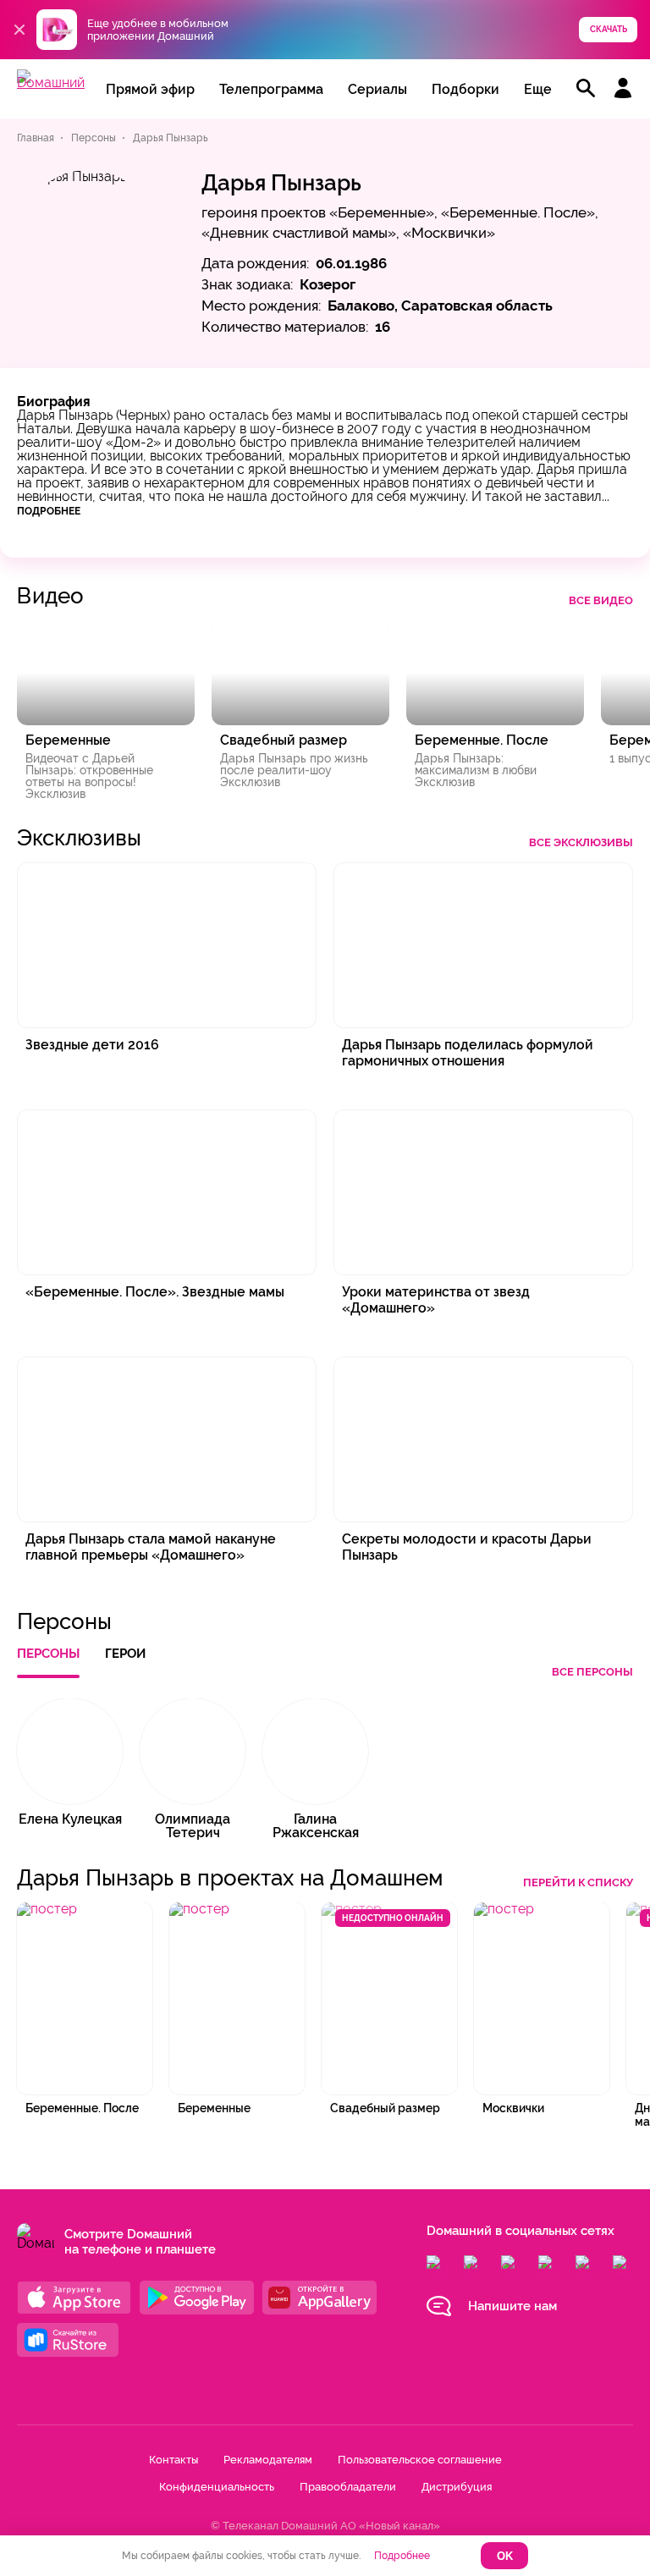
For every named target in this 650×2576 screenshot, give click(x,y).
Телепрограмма (271, 89)
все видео (601, 600)
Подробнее (49, 511)
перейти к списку (578, 1882)
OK (505, 2556)
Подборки (465, 89)
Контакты (174, 2460)
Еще (538, 89)
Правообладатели (348, 2487)
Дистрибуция (457, 2487)
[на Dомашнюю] (51, 83)
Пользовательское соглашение (420, 2460)
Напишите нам (512, 2306)
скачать (609, 29)
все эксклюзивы (581, 842)
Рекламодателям (268, 2460)
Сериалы (377, 89)
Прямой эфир (150, 89)
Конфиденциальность (217, 2487)
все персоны (592, 1672)
